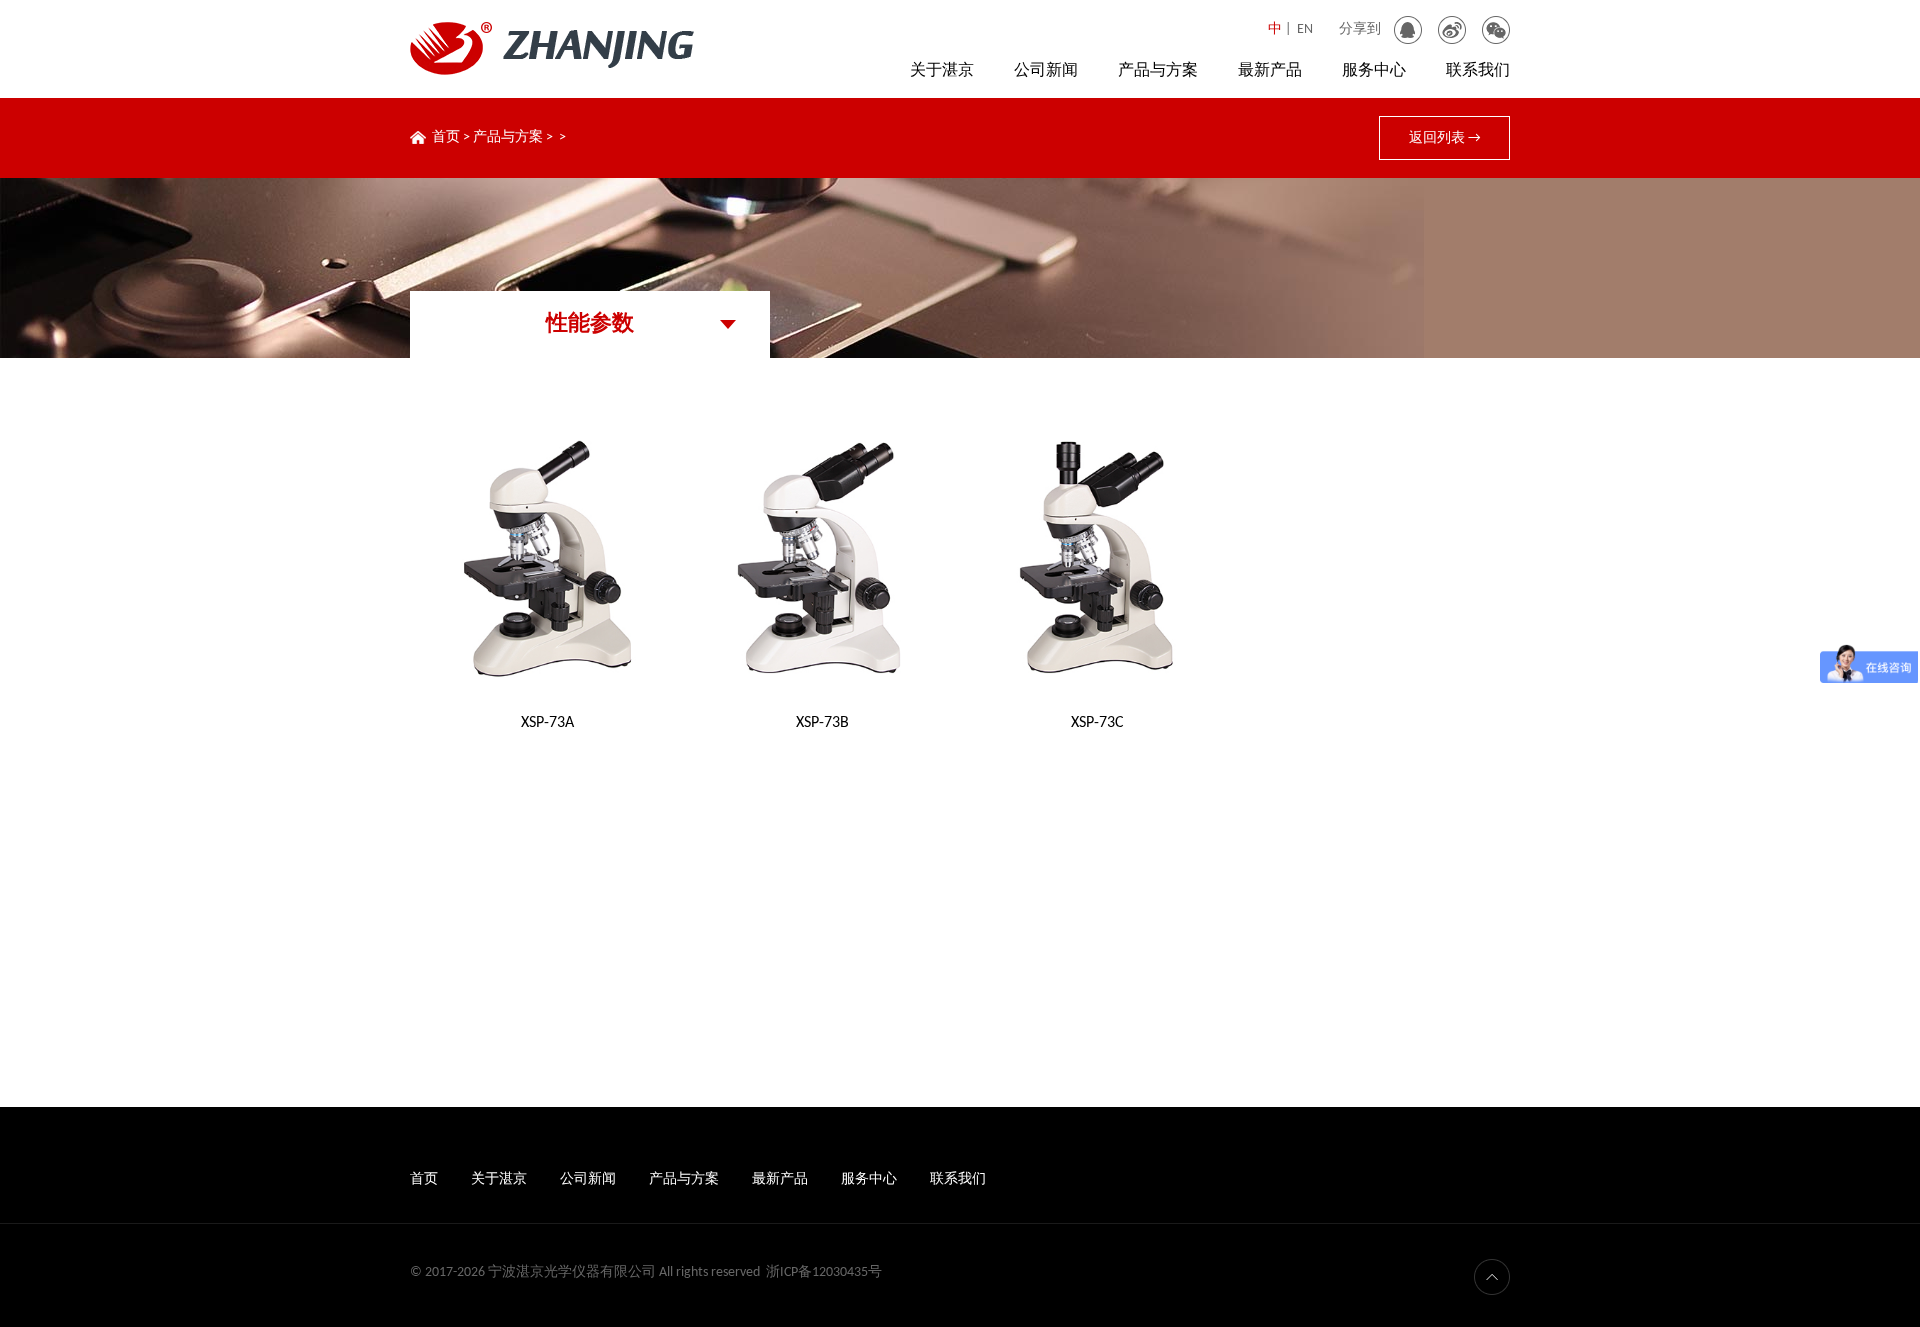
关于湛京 (942, 71)
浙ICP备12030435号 (824, 1272)
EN (1305, 29)
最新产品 (1270, 71)
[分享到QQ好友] (1408, 30)
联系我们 (1478, 71)
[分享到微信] (1496, 30)
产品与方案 (1158, 71)
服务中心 (1374, 71)
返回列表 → (1445, 138)
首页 (446, 137)
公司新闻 (1046, 71)
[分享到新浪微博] (1452, 30)
